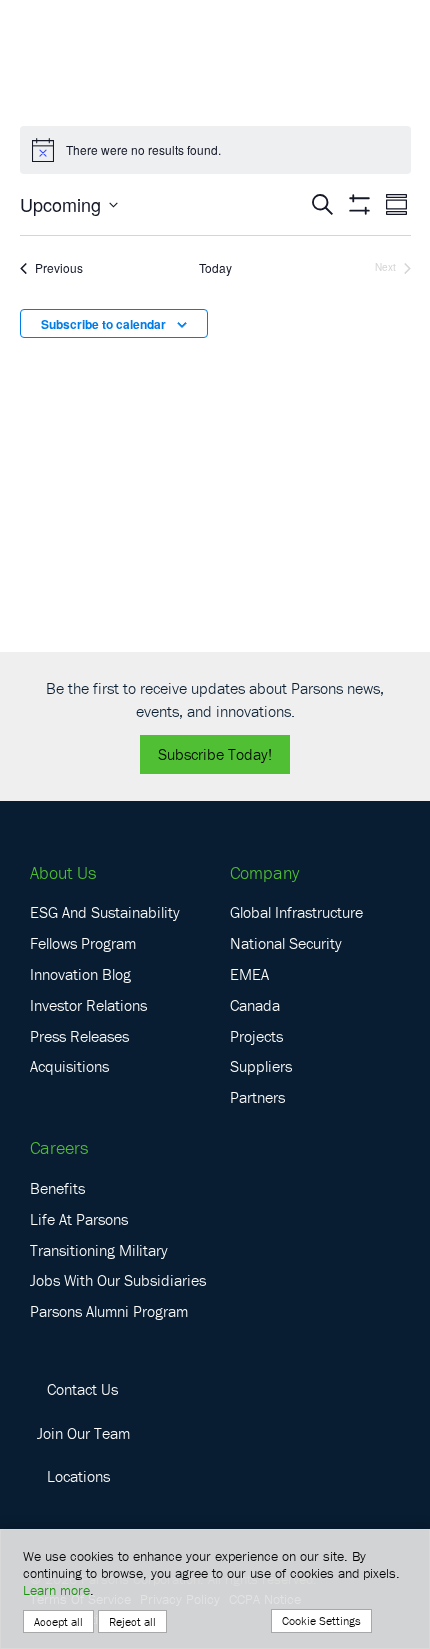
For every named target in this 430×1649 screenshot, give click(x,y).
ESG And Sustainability (105, 912)
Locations (78, 1476)
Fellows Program (83, 943)
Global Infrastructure (296, 912)
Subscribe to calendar (103, 324)
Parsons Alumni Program (109, 1311)
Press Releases (79, 1036)
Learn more (56, 1590)
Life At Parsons (79, 1219)
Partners (257, 1097)
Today (215, 268)
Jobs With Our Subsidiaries (118, 1280)
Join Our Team (83, 1433)
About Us (63, 872)
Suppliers (261, 1066)
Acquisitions (69, 1066)
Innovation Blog (80, 974)
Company (264, 872)
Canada (255, 1005)
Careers (59, 1147)
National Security (286, 943)
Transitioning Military (99, 1250)
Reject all (132, 1621)
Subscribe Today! (215, 754)
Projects (256, 1036)
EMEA (249, 974)
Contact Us (82, 1389)
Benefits (57, 1188)
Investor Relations (88, 1005)
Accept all (58, 1621)
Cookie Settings (321, 1620)
